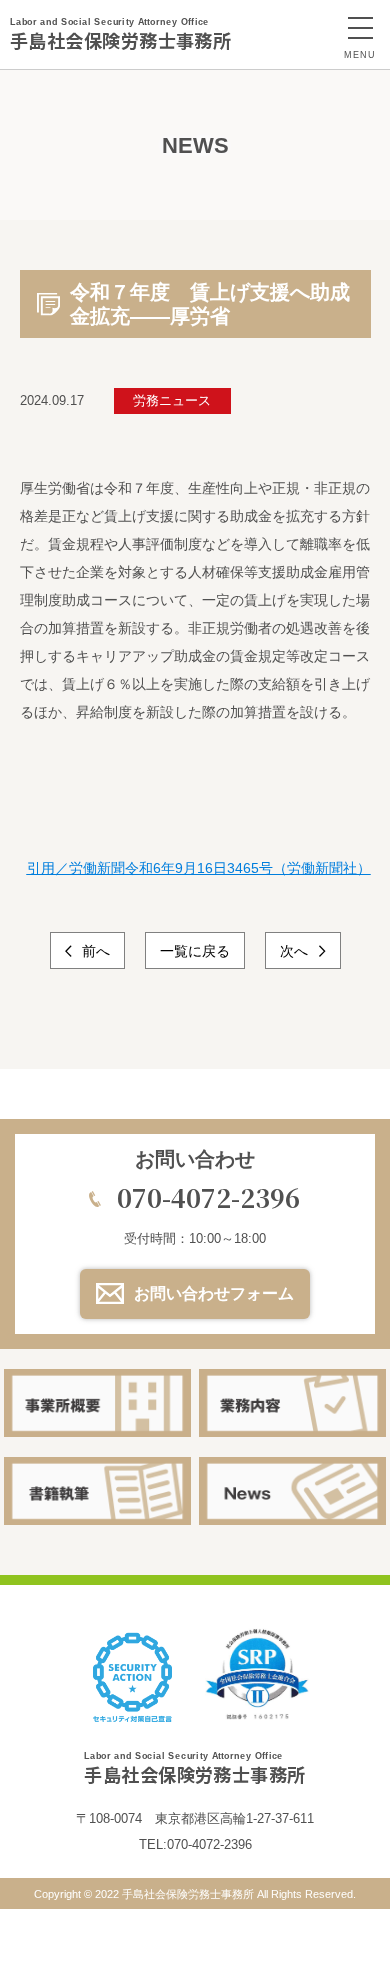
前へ (94, 951)
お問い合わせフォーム (214, 1293)
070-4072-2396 (208, 1197)
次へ (296, 951)
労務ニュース (172, 400)
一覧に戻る (195, 951)
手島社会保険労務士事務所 (120, 34)
